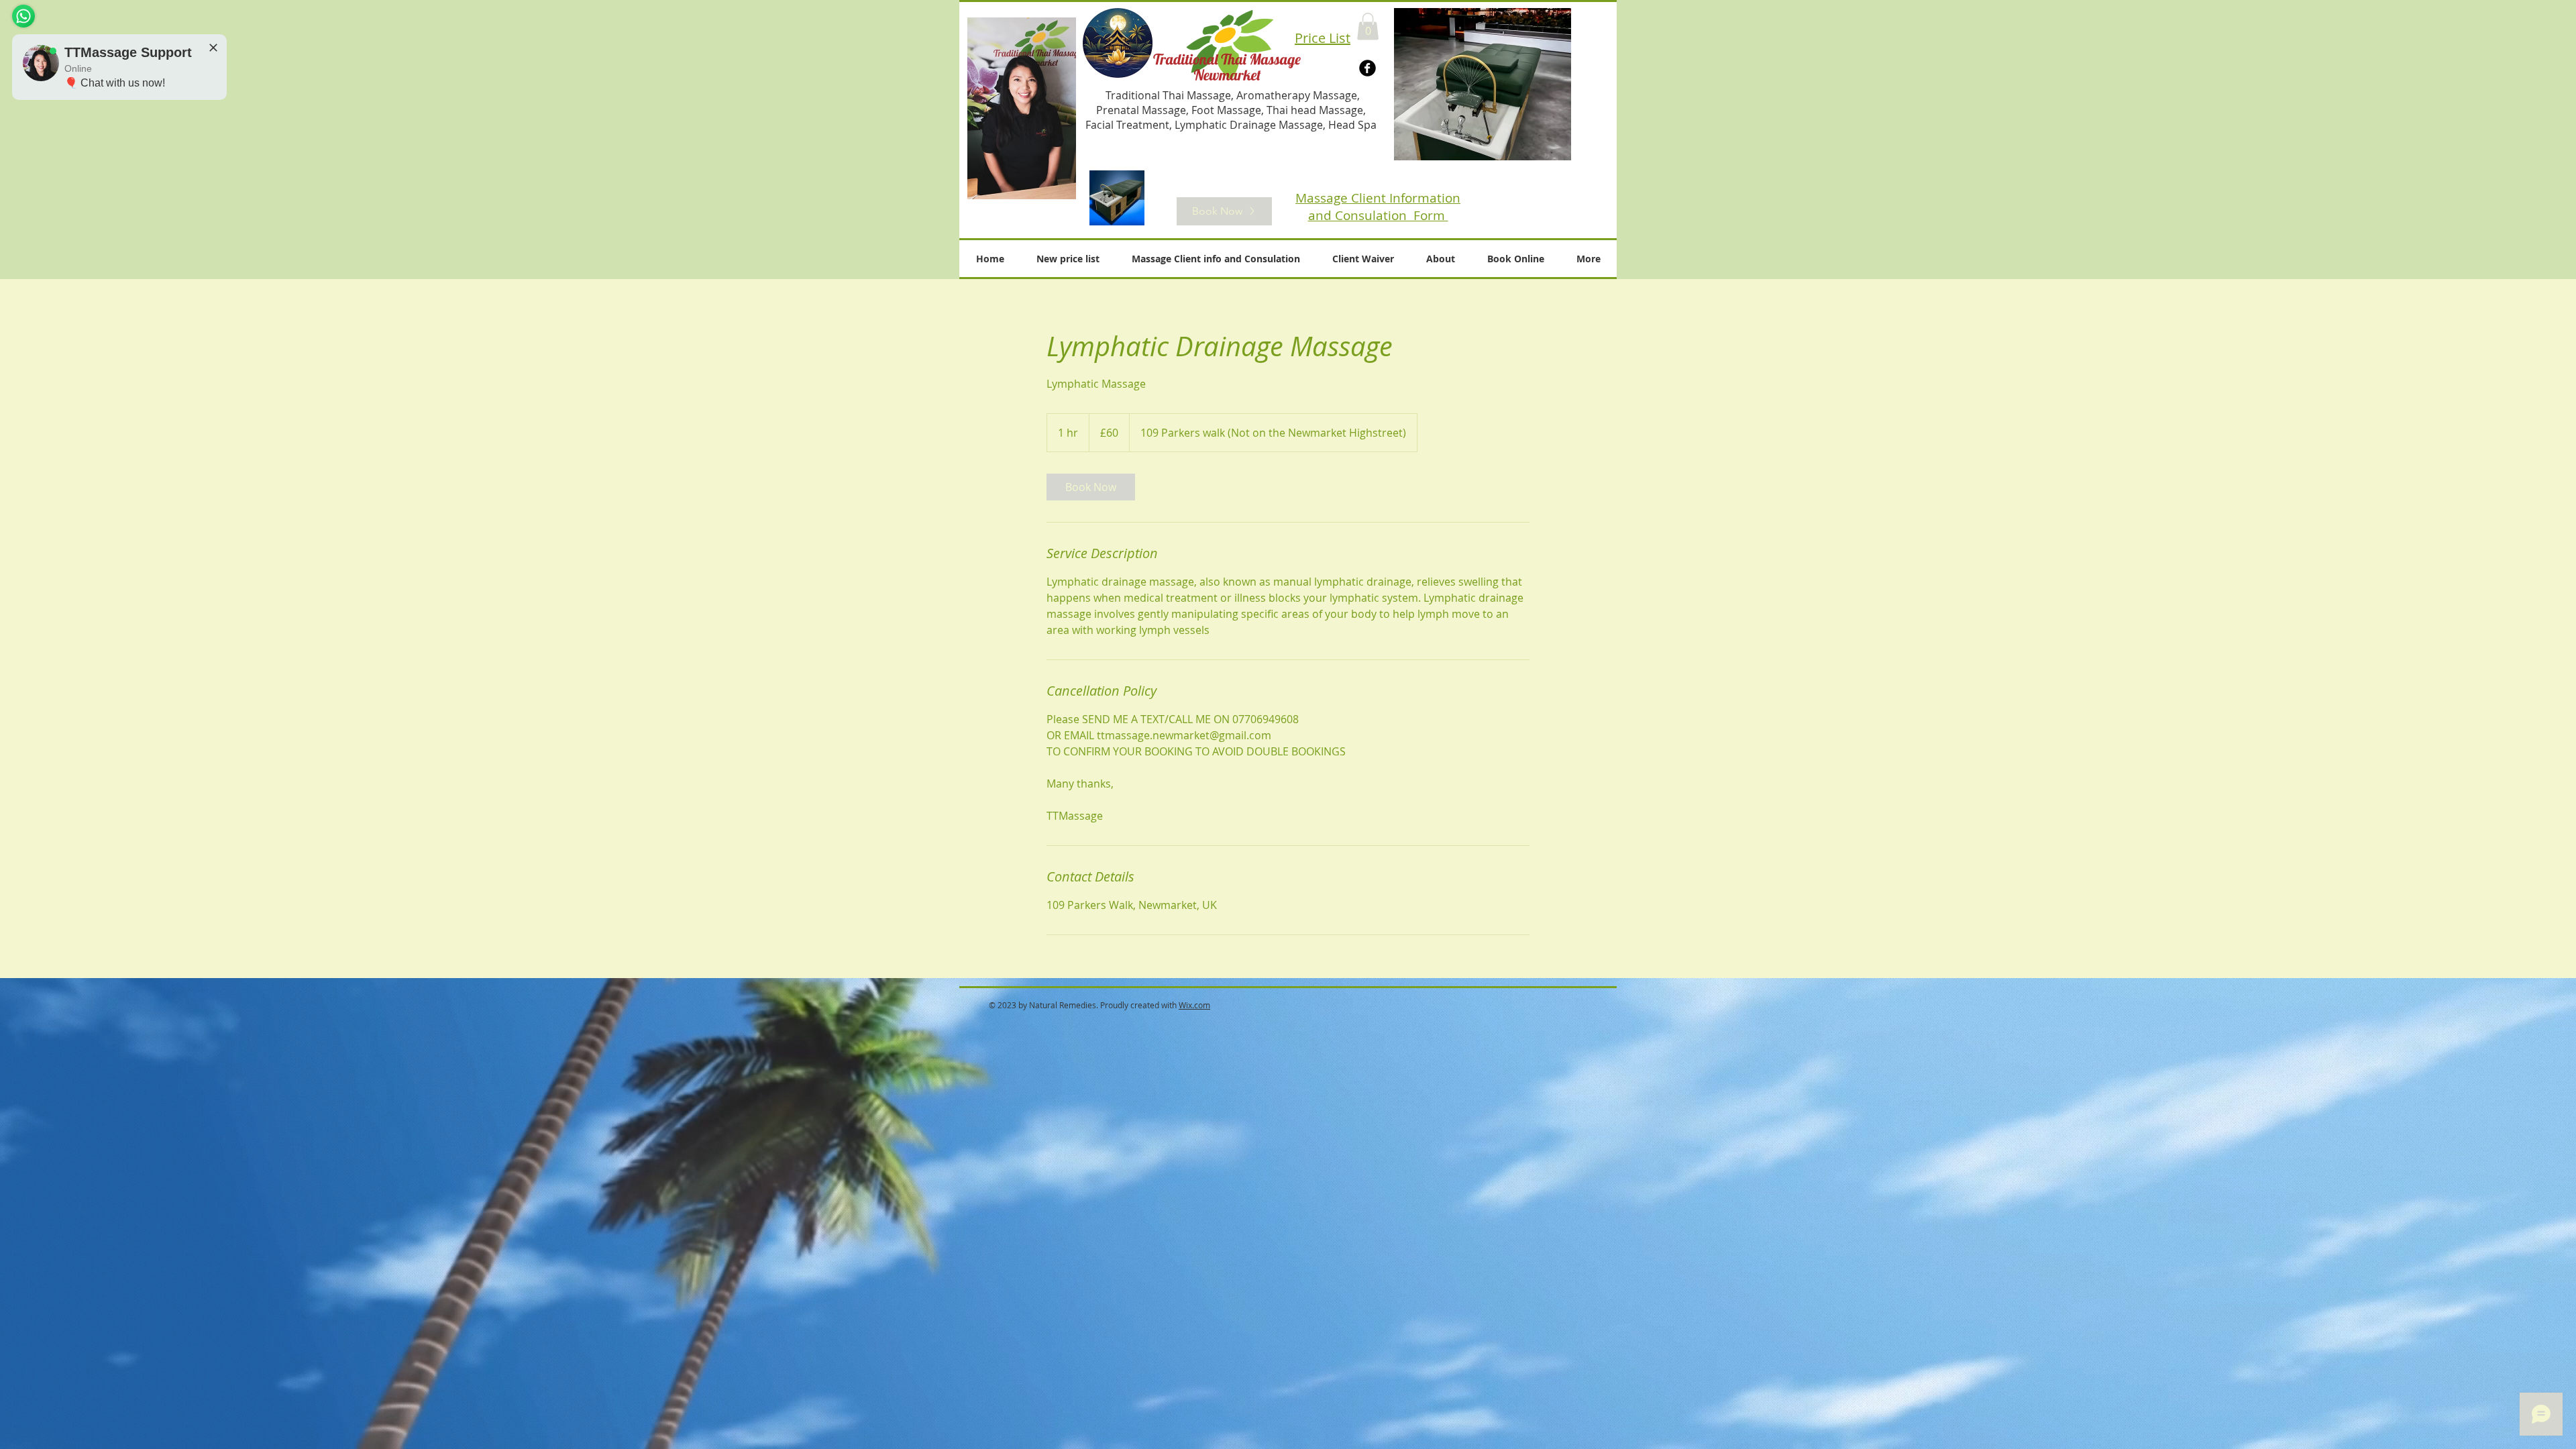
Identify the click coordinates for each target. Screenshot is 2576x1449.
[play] (1551, 140)
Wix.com (1194, 1005)
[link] (1091, 487)
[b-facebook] (1367, 68)
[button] (1368, 26)
